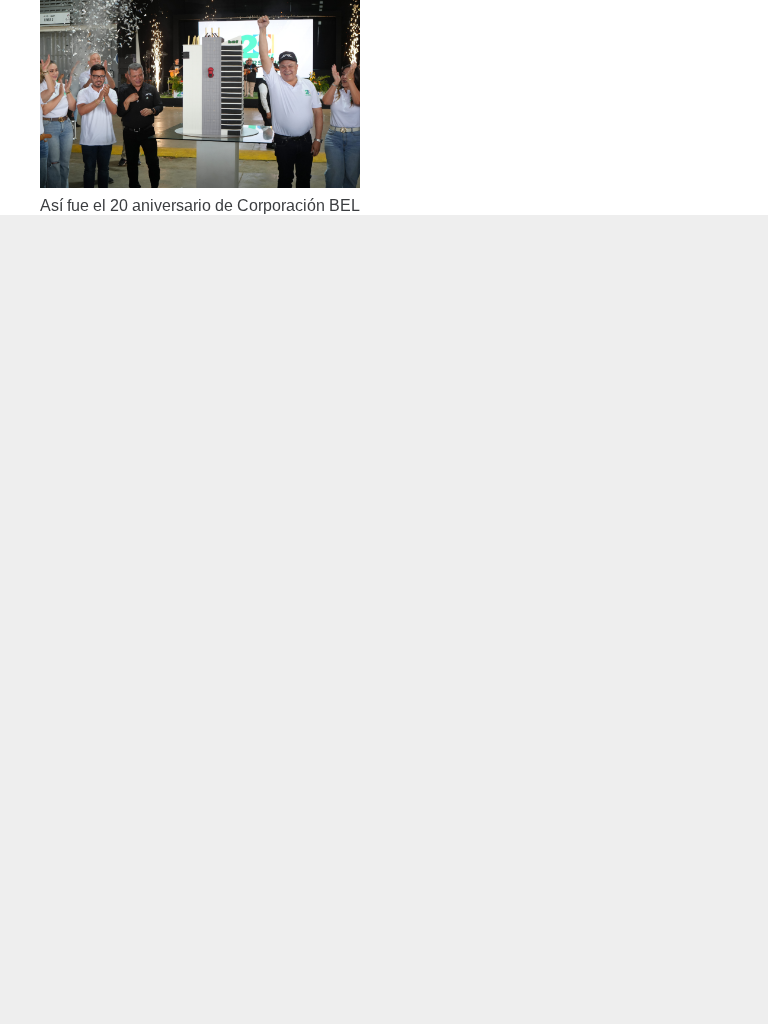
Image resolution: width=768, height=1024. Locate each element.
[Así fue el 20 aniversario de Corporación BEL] (200, 13)
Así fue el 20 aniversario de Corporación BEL (200, 205)
